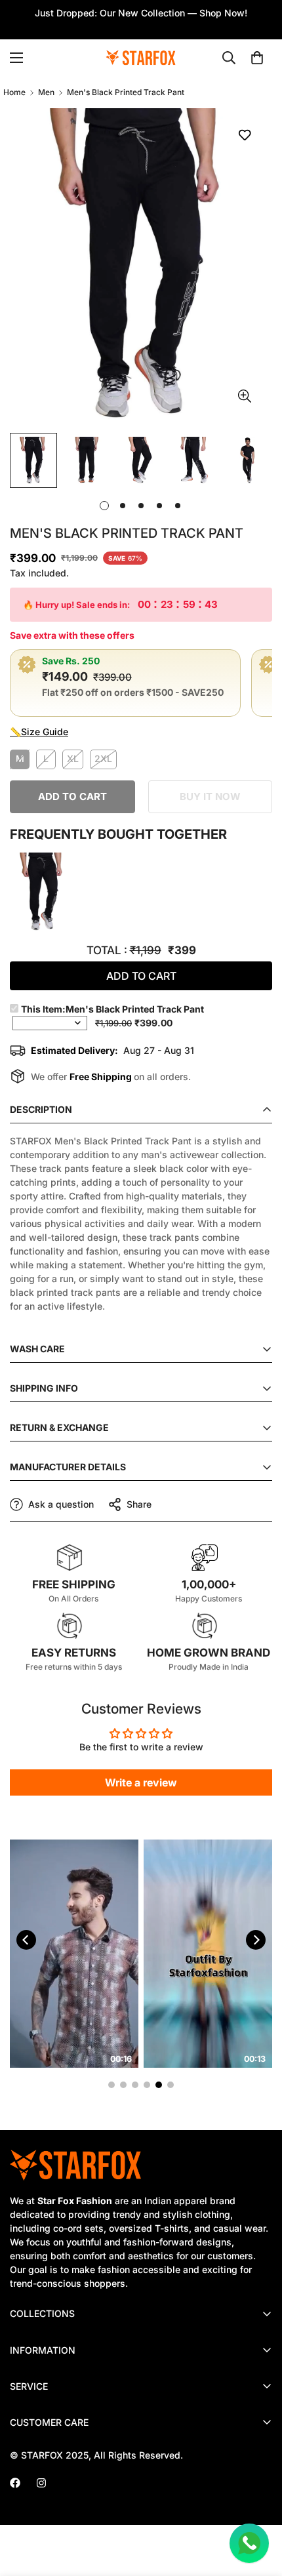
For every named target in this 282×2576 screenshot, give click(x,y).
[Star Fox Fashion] (141, 58)
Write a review (141, 1782)
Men (46, 92)
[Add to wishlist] (244, 135)
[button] (257, 58)
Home (14, 92)
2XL (103, 758)
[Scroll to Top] (258, 2506)
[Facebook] (15, 2483)
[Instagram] (41, 2483)
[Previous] (26, 1940)
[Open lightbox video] (74, 1954)
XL (73, 758)
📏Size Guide (39, 732)
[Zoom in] (244, 396)
